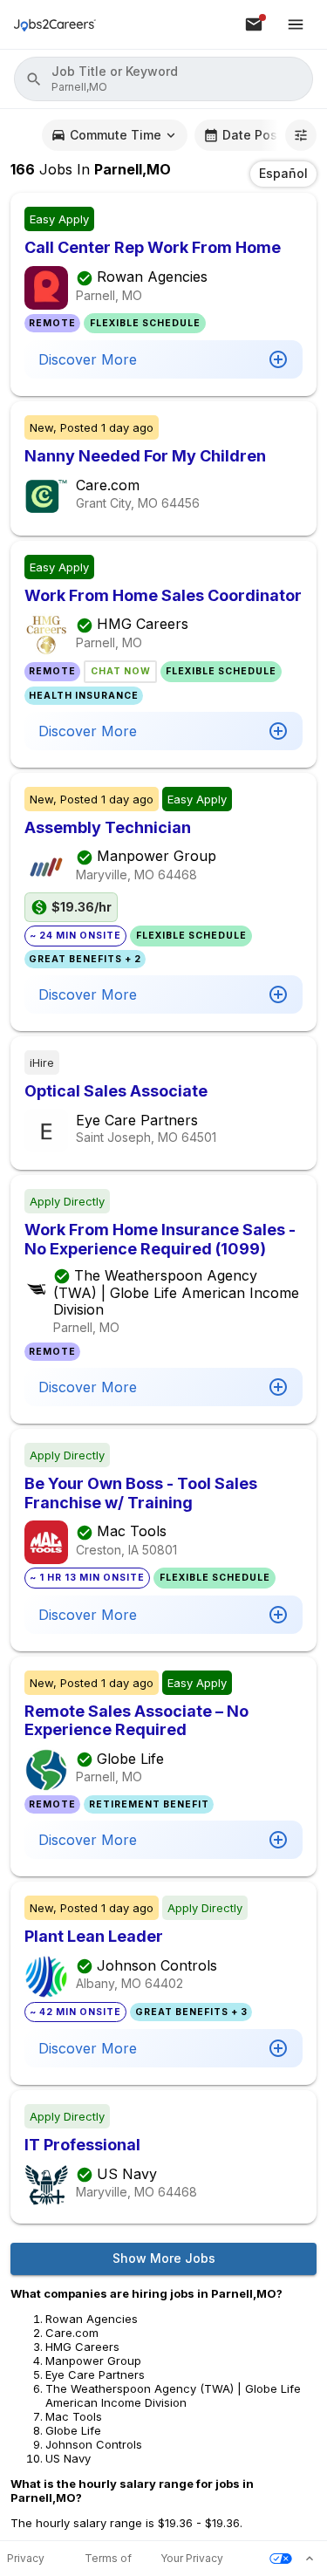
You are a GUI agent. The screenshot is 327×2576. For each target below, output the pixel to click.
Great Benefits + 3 (191, 2012)
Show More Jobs (164, 2258)
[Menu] (296, 24)
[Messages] (254, 24)
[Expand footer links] (310, 2559)
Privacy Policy (26, 2559)
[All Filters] (301, 135)
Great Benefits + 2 (85, 959)
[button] (163, 79)
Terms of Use (108, 2559)
